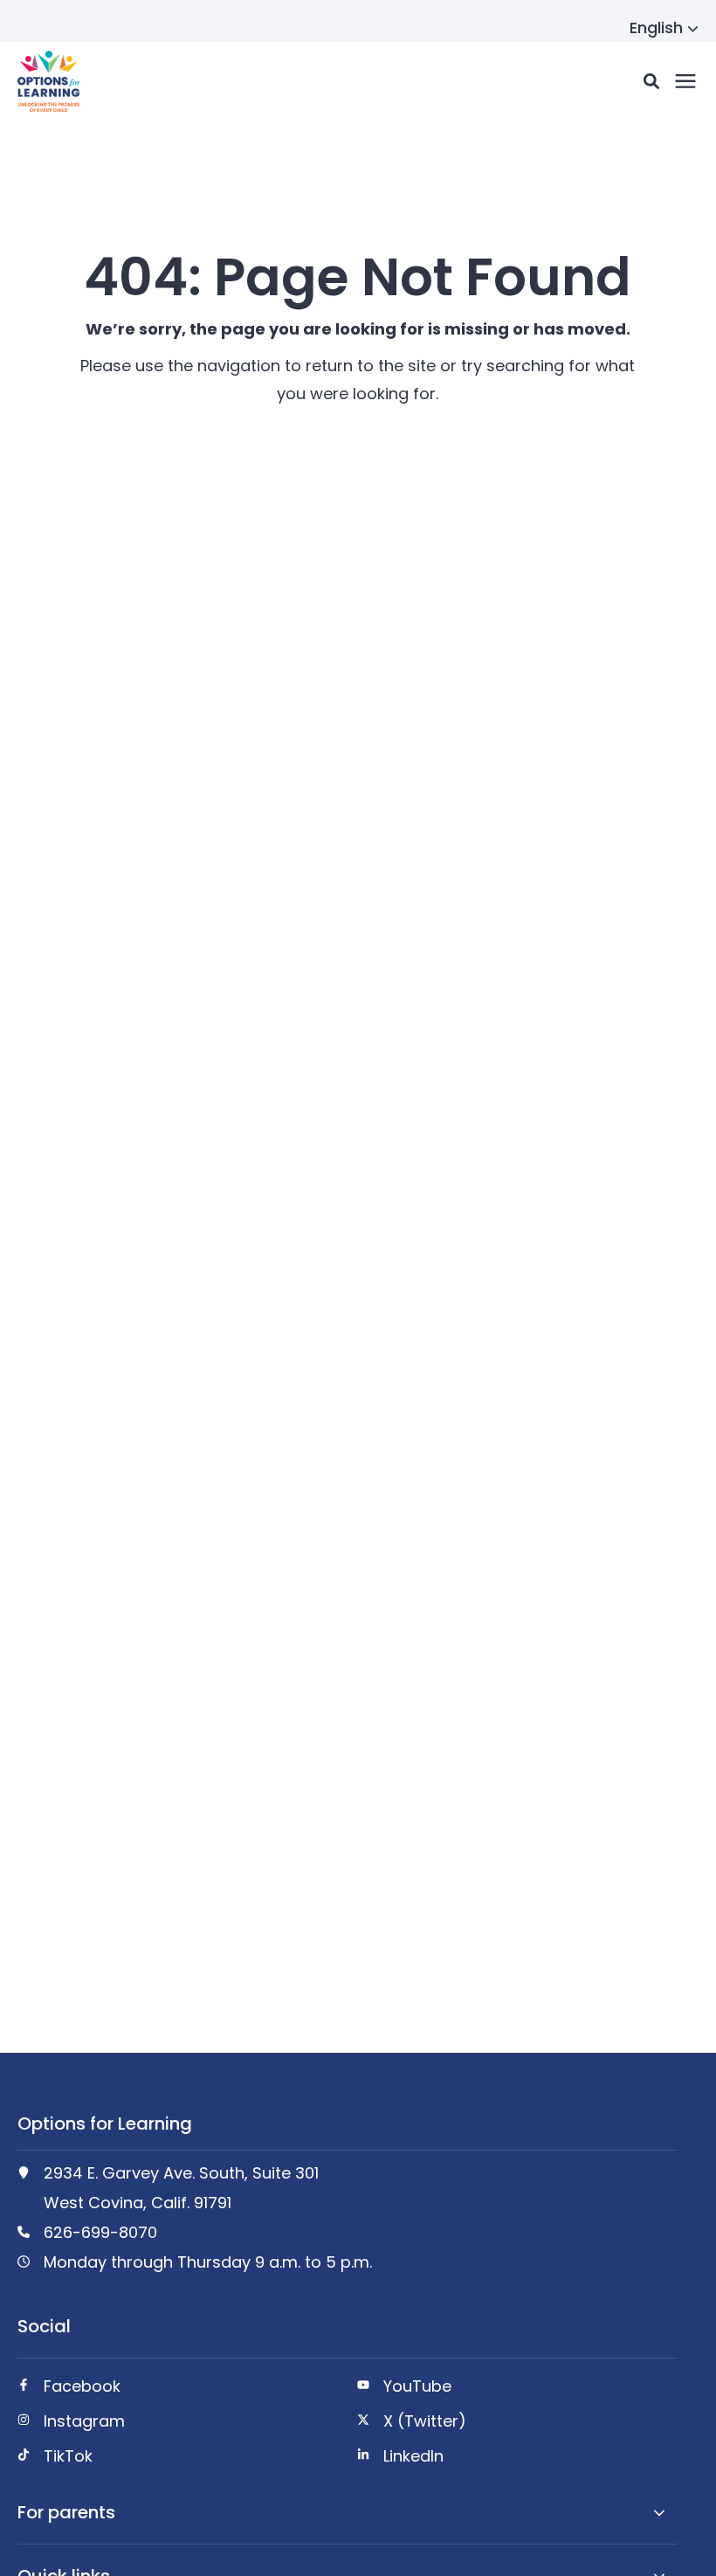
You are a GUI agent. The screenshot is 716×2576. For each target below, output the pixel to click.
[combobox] (664, 28)
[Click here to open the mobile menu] (685, 82)
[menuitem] (177, 2393)
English (656, 28)
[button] (651, 81)
